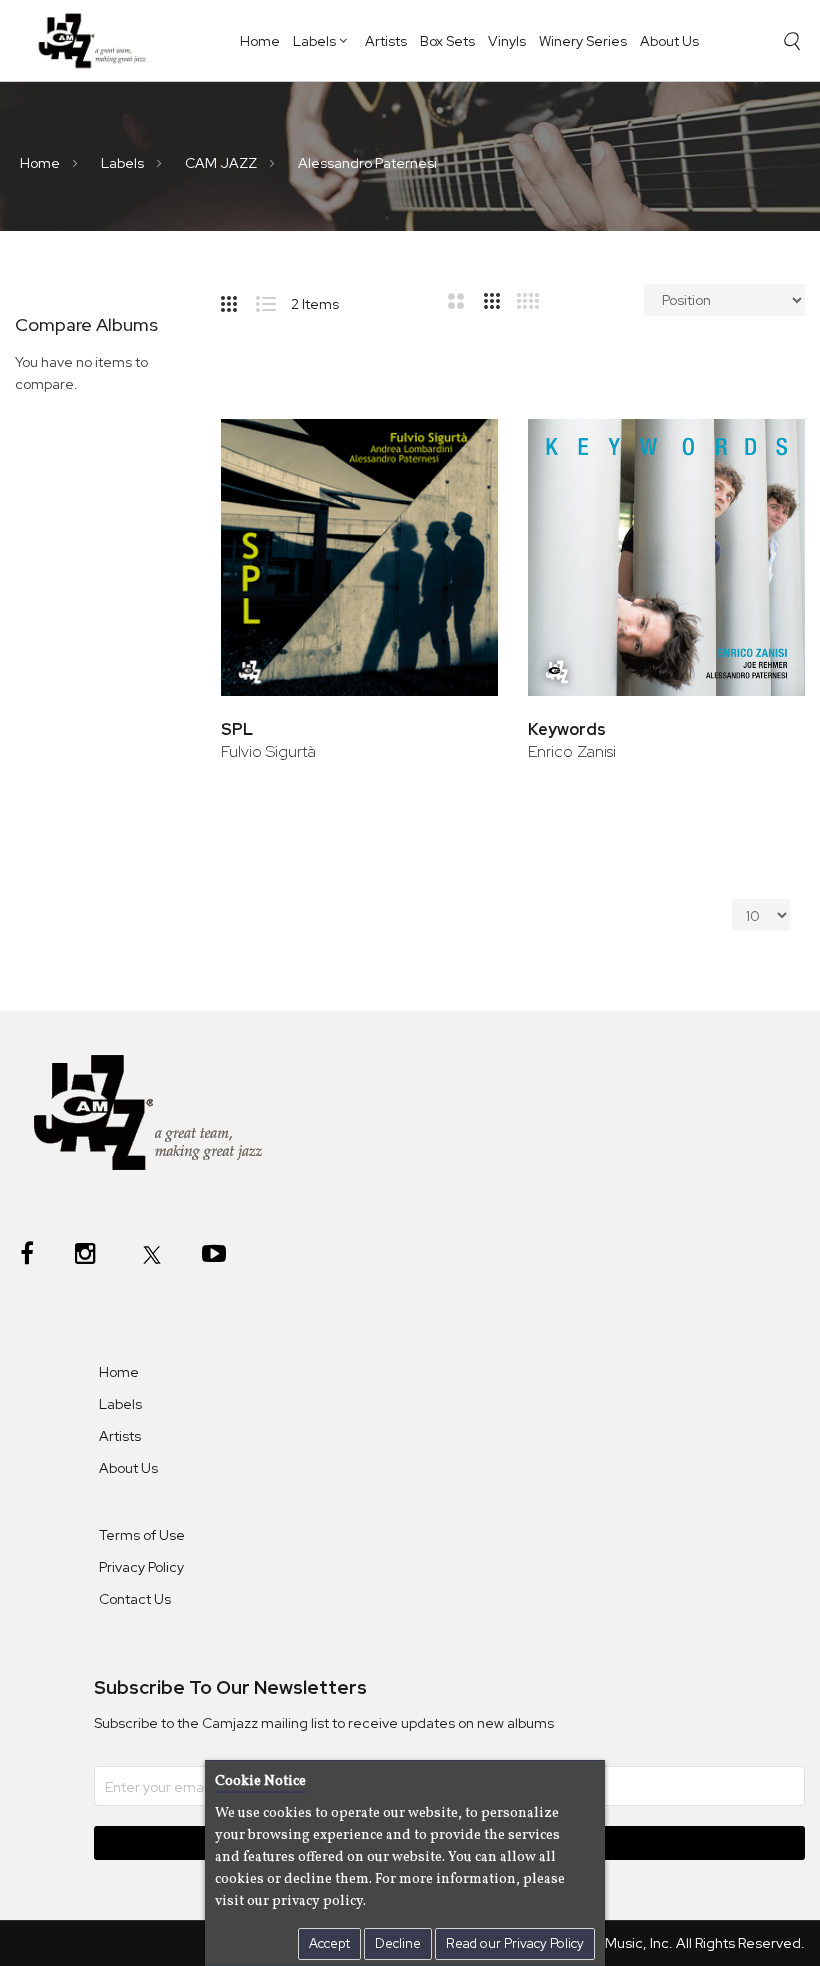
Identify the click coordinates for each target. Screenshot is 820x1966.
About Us (669, 41)
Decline (398, 1943)
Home (260, 41)
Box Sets (447, 41)
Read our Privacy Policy (515, 1943)
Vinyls (507, 41)
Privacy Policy (141, 1567)
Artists (386, 41)
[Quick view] (455, 512)
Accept (329, 1943)
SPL (237, 729)
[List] (273, 300)
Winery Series (583, 41)
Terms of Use (142, 1535)
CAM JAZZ (222, 163)
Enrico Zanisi (572, 751)
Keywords (567, 729)
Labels (314, 41)
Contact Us (135, 1599)
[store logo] (98, 40)
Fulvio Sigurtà (268, 751)
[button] (455, 447)
